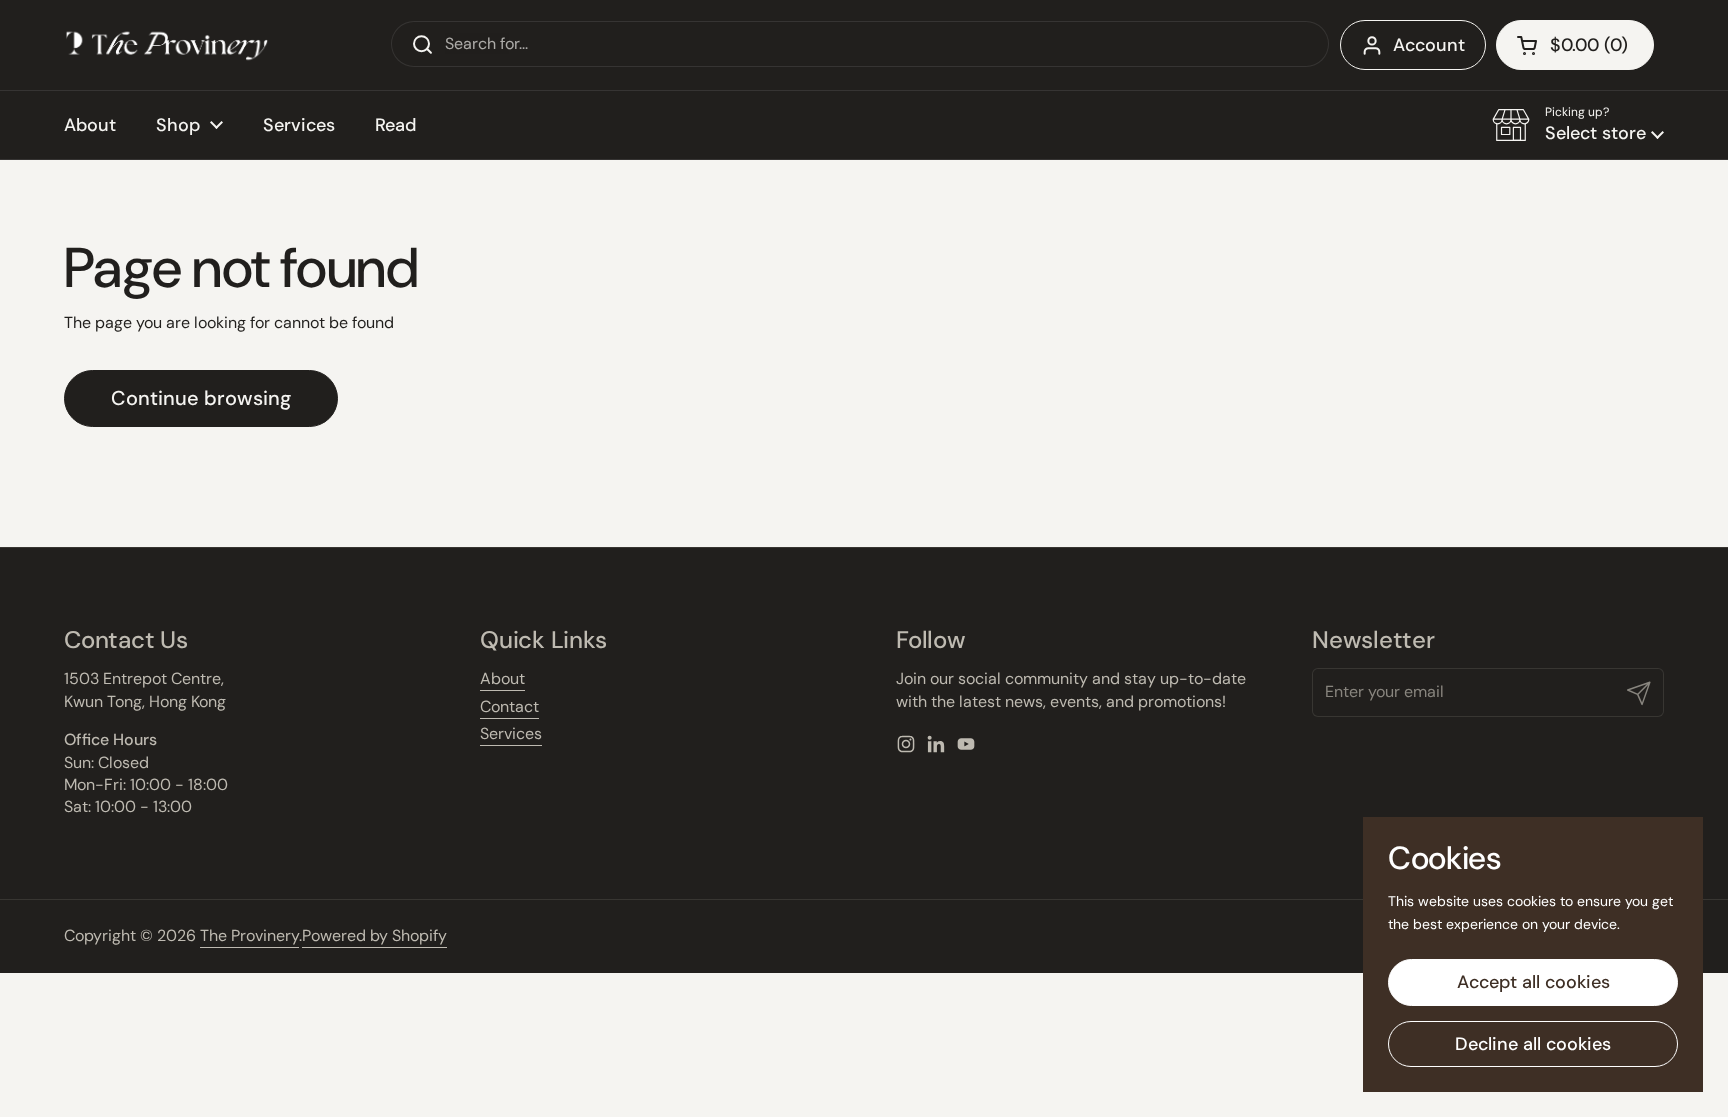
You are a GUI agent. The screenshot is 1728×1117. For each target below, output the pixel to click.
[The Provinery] (167, 45)
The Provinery (249, 935)
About (502, 678)
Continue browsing (201, 398)
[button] (1578, 125)
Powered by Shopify (374, 935)
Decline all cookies (1533, 1044)
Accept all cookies (1533, 982)
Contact (509, 706)
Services (511, 733)
